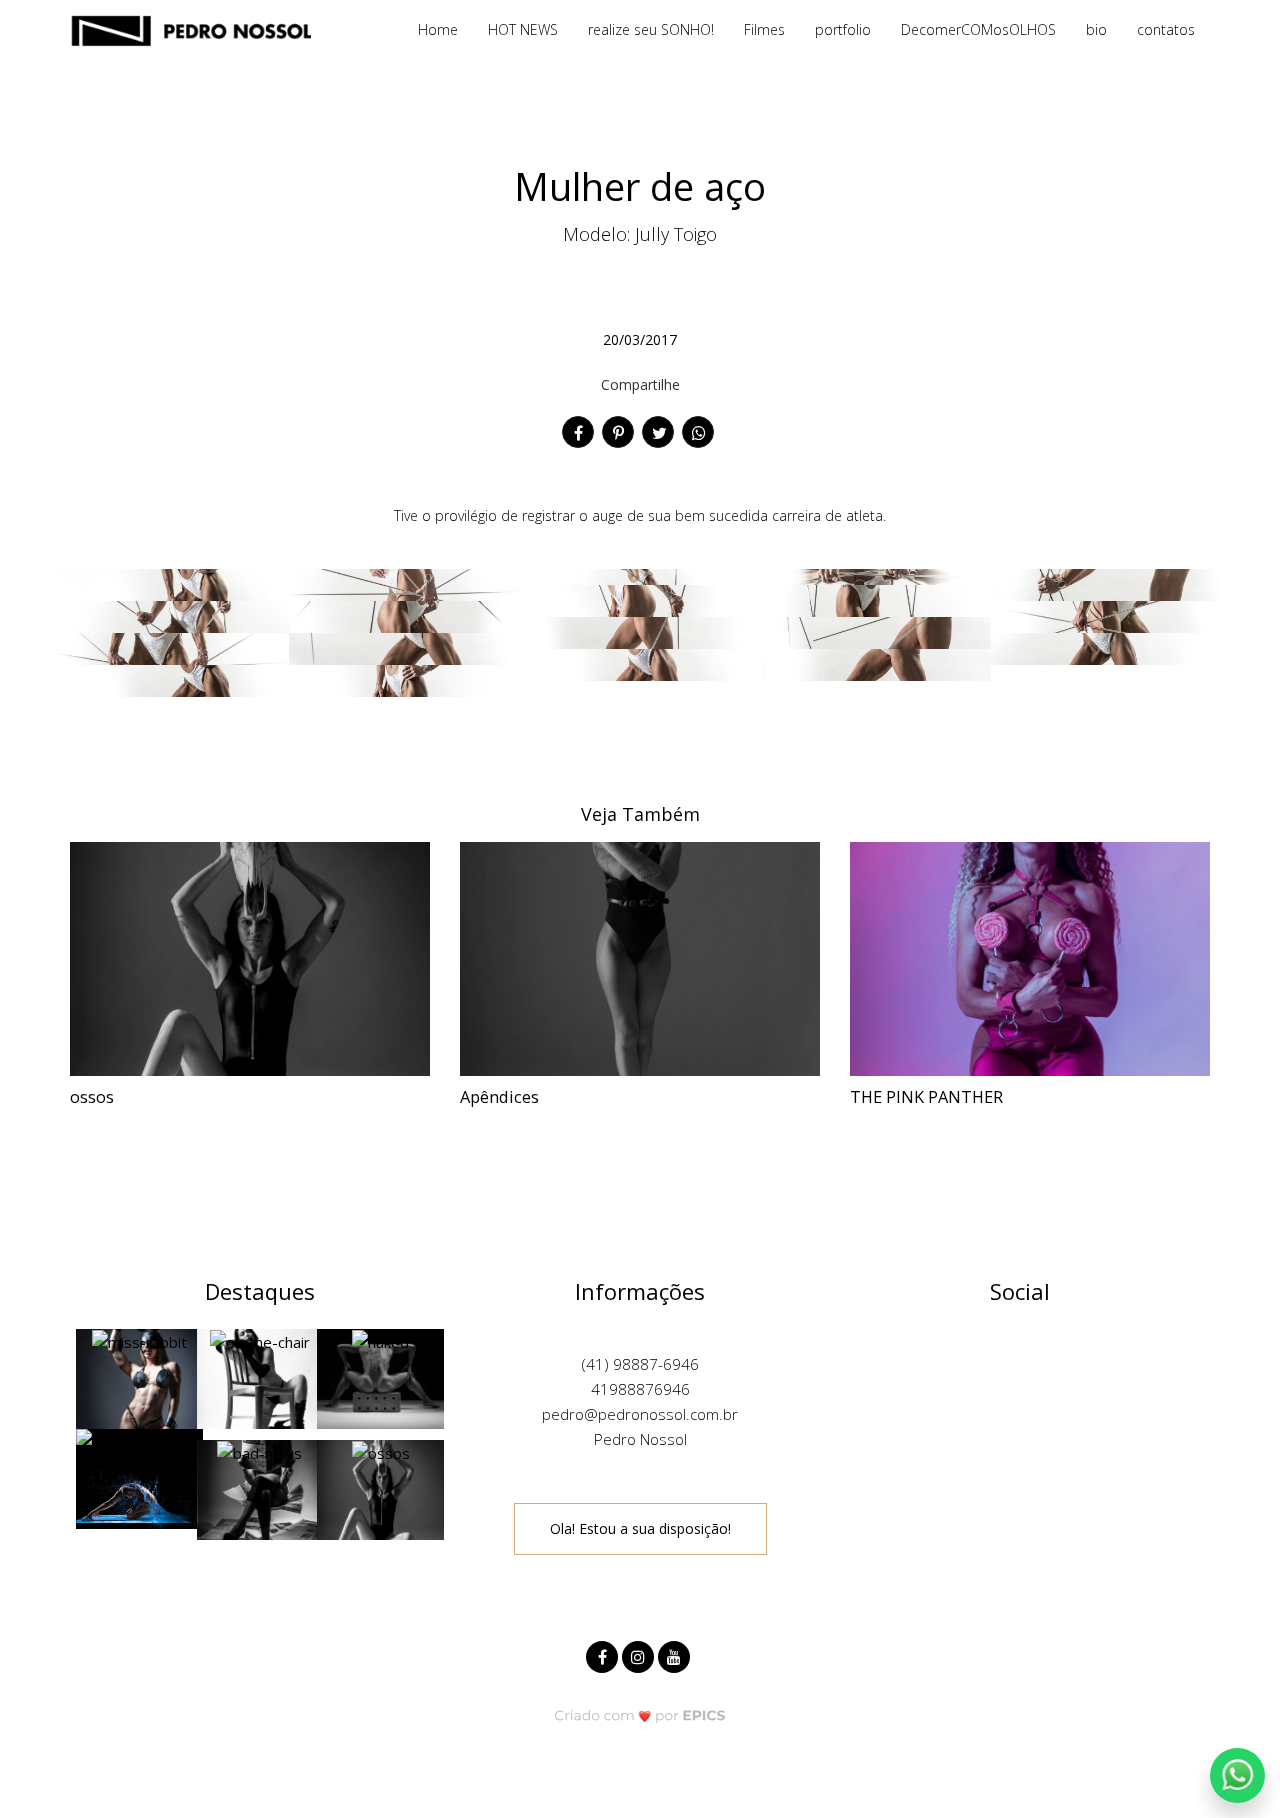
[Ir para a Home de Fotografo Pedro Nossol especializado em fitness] (190, 28)
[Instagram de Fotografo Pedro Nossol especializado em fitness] (640, 1654)
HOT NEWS (523, 29)
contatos (1166, 29)
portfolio (843, 29)
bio (1096, 29)
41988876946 (640, 1389)
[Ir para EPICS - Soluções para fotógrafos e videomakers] (640, 1715)
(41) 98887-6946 (640, 1364)
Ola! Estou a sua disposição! (640, 1528)
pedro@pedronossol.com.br (640, 1414)
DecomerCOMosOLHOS (978, 29)
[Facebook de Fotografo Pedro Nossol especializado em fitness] (604, 1654)
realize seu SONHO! (651, 29)
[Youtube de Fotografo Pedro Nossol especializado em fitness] (676, 1654)
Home (438, 29)
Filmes (764, 29)
